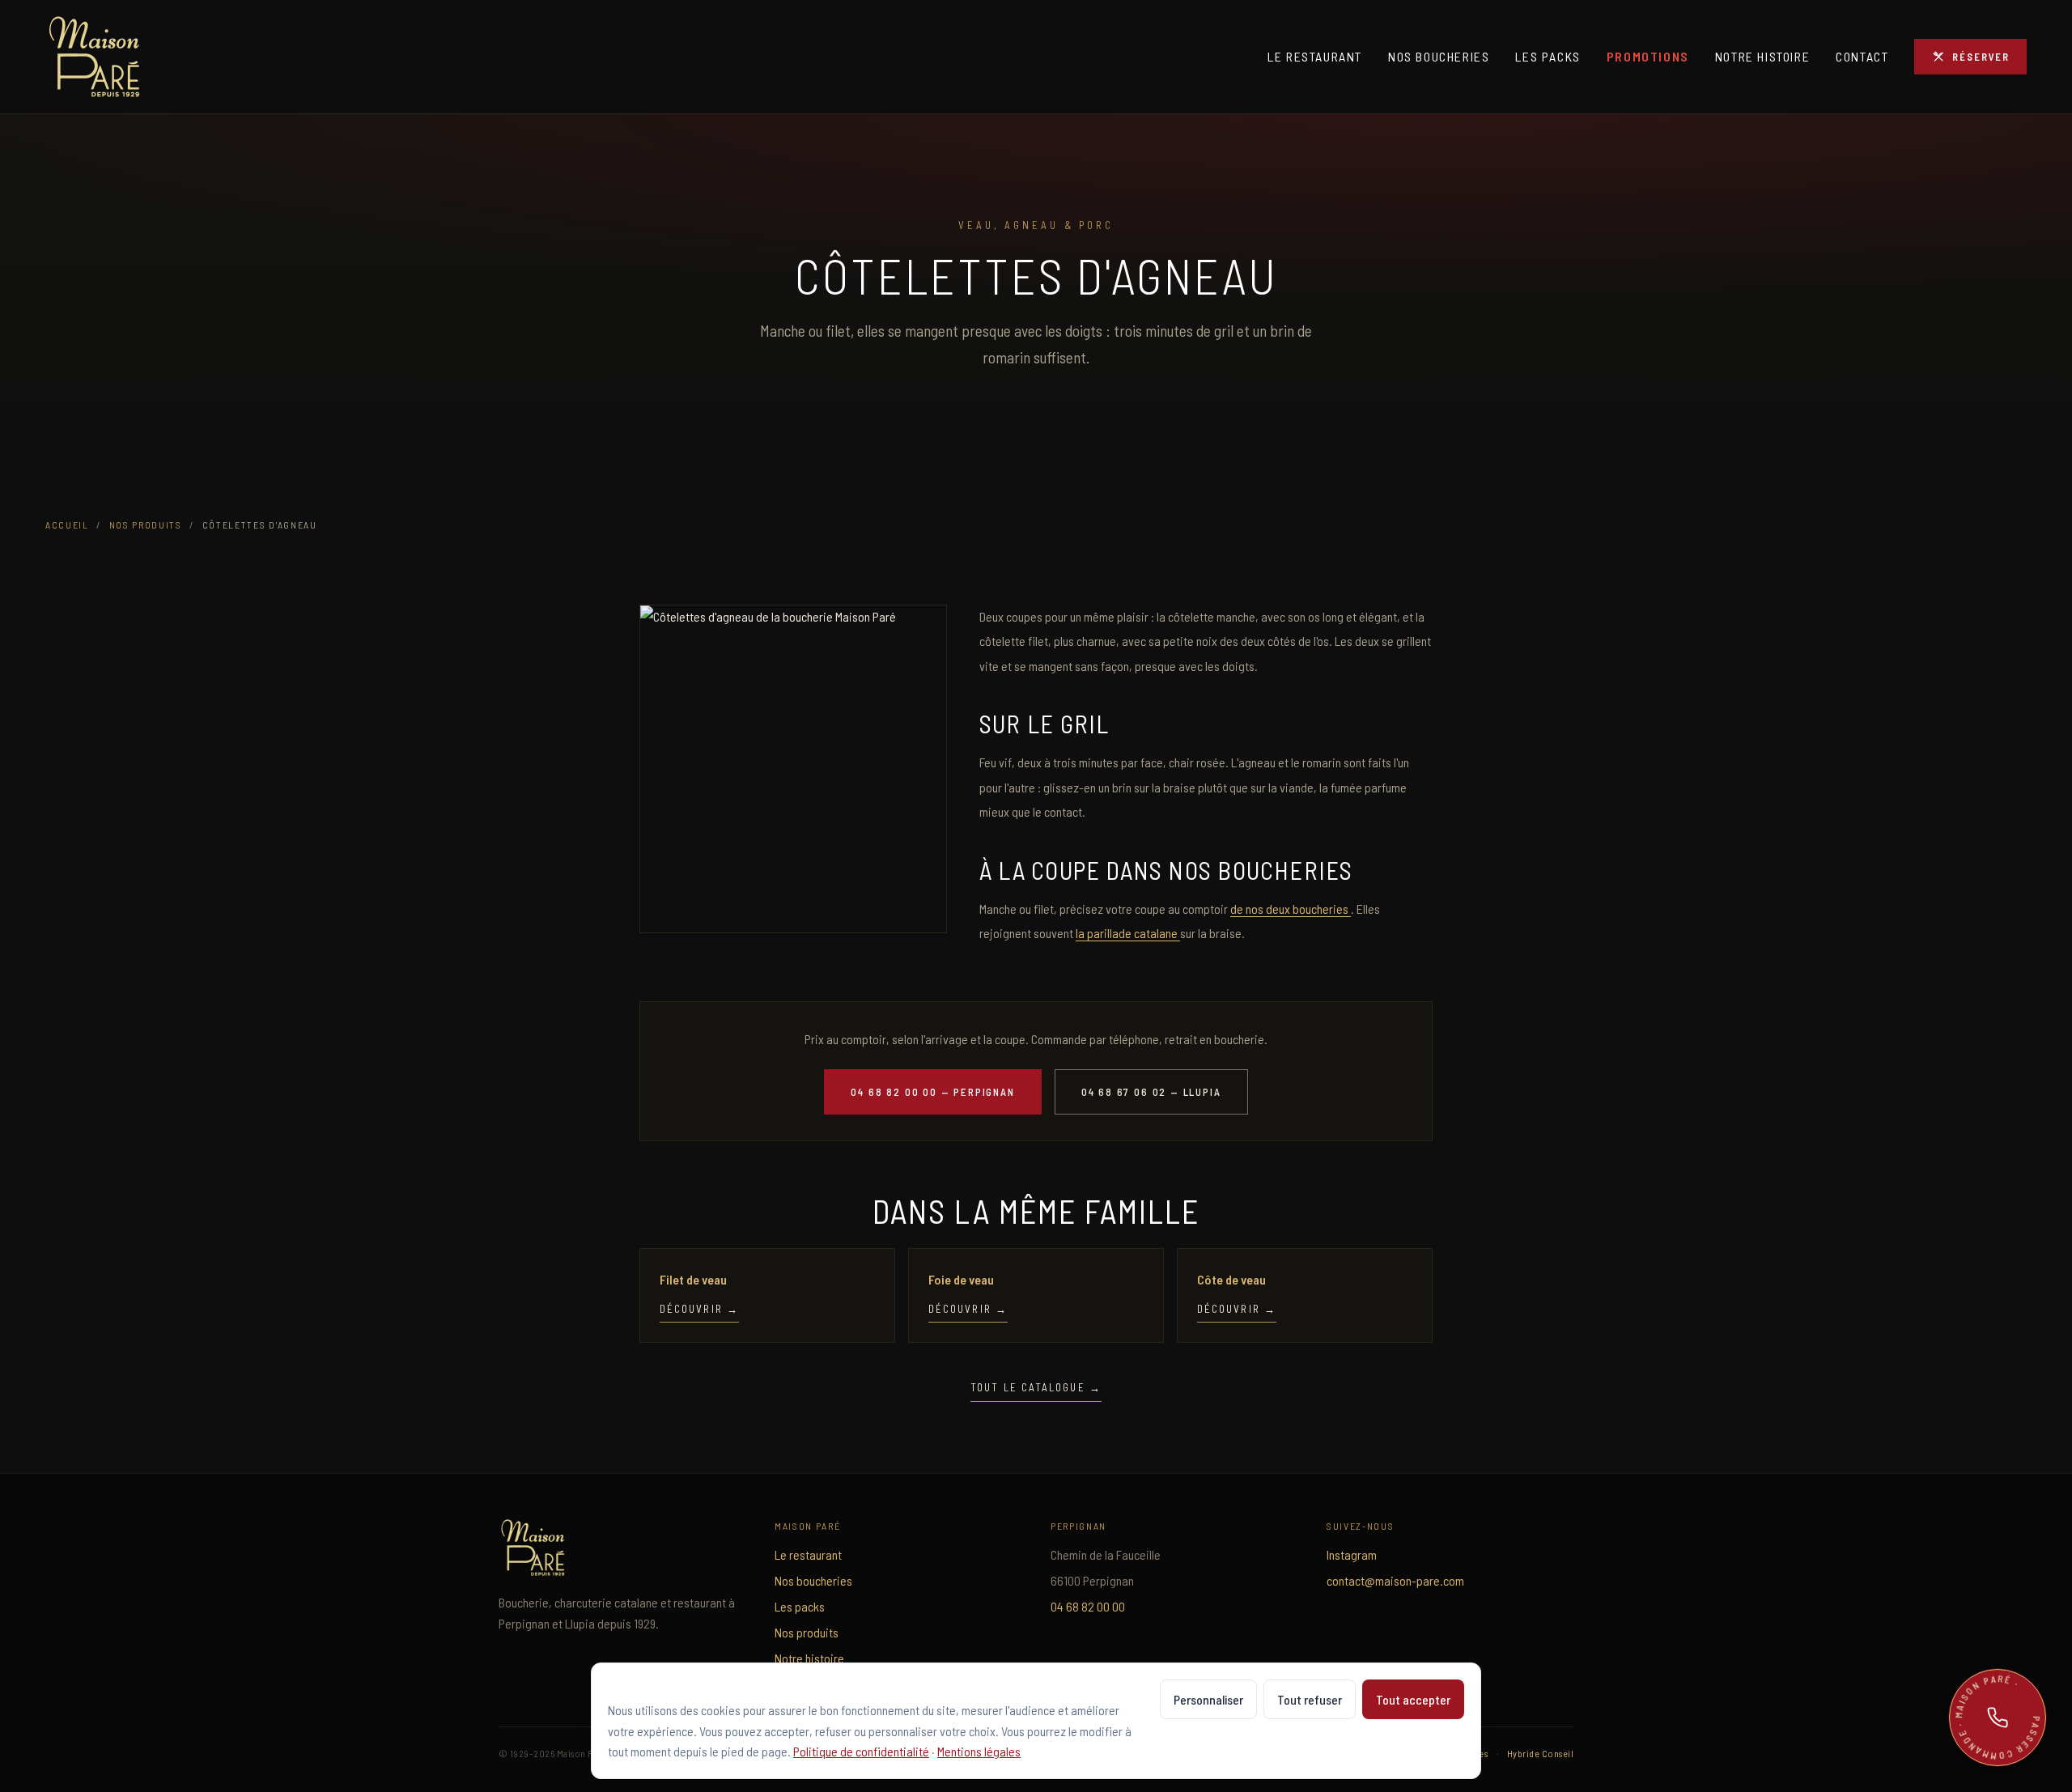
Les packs (1548, 56)
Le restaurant (1315, 56)
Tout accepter (1413, 1699)
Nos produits (146, 524)
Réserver (1981, 57)
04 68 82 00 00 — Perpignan (932, 1092)
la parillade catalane (1128, 933)
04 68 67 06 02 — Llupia (1151, 1092)
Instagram (1352, 1554)
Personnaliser (1208, 1699)
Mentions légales (979, 1751)
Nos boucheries (1439, 56)
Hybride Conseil (1540, 1753)
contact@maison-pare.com (1395, 1580)
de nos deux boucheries (1291, 909)
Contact (1862, 56)
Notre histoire (1762, 56)
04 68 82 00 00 (1088, 1606)
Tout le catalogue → (1036, 1387)
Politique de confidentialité (861, 1751)
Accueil (67, 524)
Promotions (1648, 56)
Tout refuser (1310, 1699)
